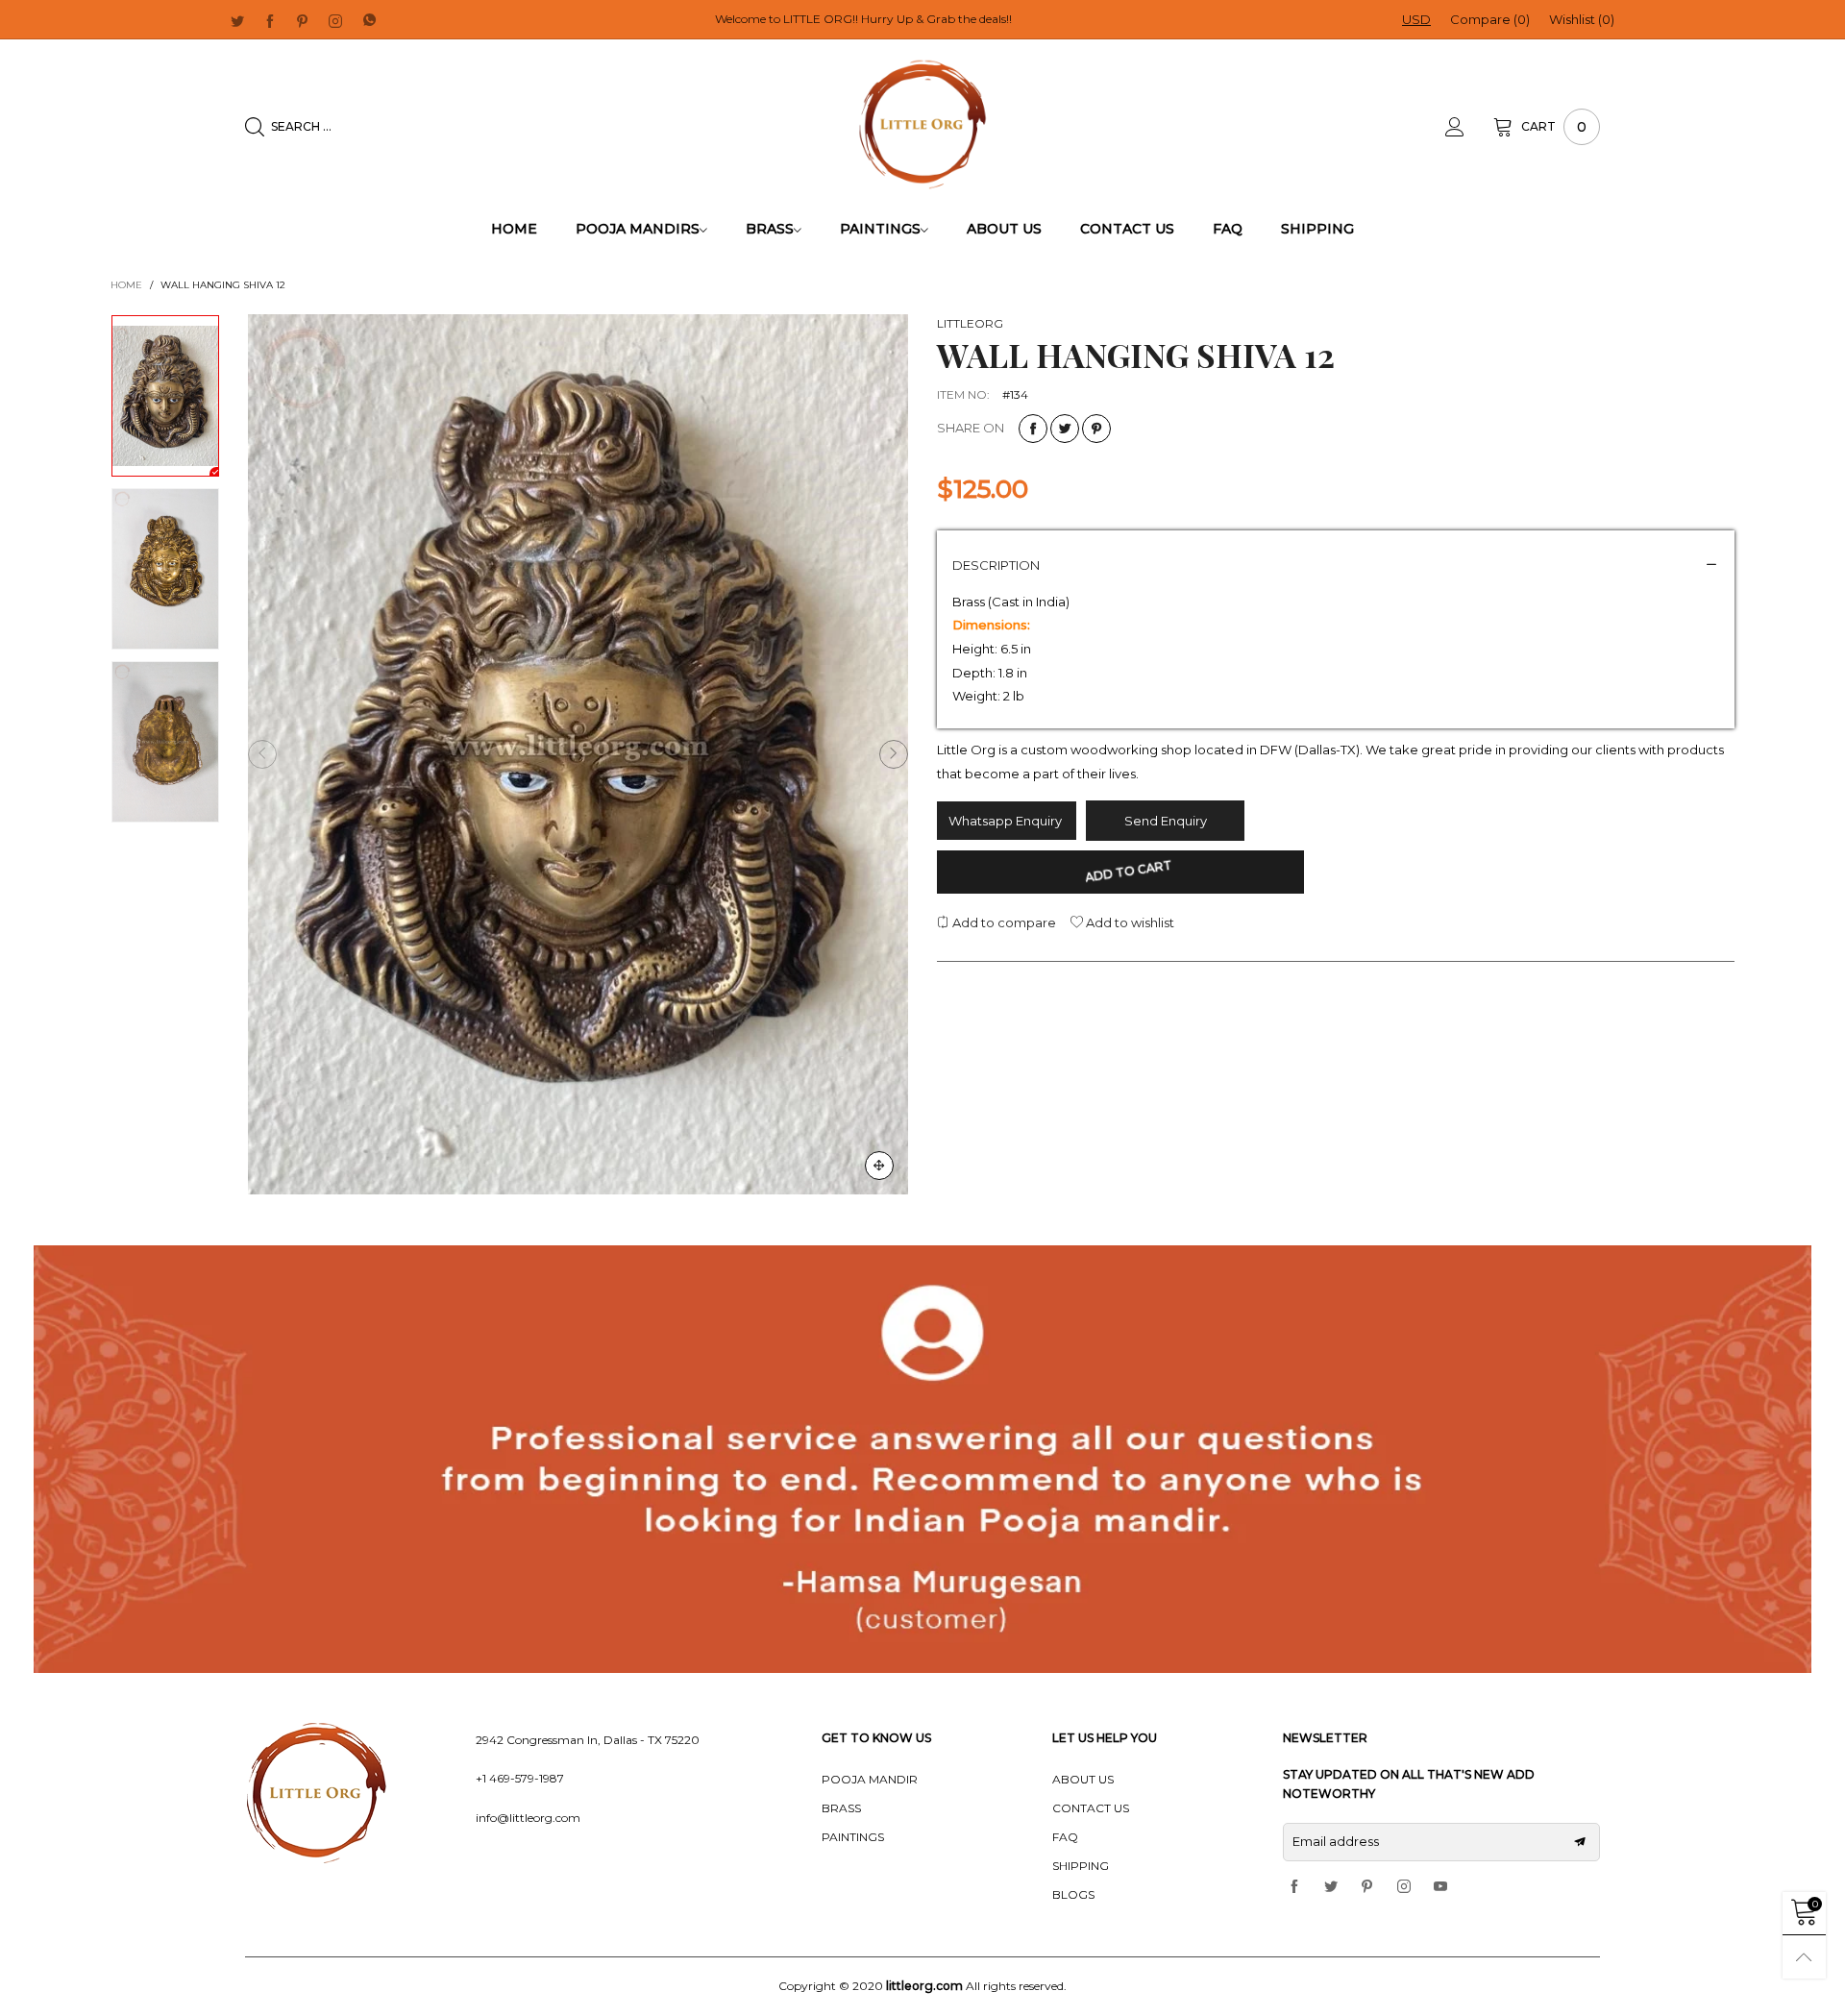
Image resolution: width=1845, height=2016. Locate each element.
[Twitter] (237, 20)
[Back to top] (1804, 1957)
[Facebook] (270, 20)
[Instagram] (335, 20)
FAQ (1228, 229)
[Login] (1469, 127)
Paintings (880, 229)
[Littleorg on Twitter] (1331, 1887)
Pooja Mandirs (638, 229)
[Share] (1033, 429)
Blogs (1073, 1894)
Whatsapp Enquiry (1007, 821)
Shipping (1317, 229)
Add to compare (1003, 922)
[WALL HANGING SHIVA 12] (578, 754)
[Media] (879, 1166)
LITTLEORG (970, 323)
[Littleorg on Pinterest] (1367, 1887)
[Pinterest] (303, 20)
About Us (1004, 229)
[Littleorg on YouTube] (1440, 1887)
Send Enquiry (1166, 821)
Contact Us (1127, 229)
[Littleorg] (922, 124)
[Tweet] (1065, 429)
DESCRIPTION (996, 565)
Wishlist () (1582, 19)
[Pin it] (1096, 429)
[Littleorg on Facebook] (1294, 1887)
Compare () (1490, 19)
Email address (1336, 1841)
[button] (262, 754)
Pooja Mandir (870, 1779)
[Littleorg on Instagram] (1404, 1887)
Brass (770, 229)
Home (514, 229)
